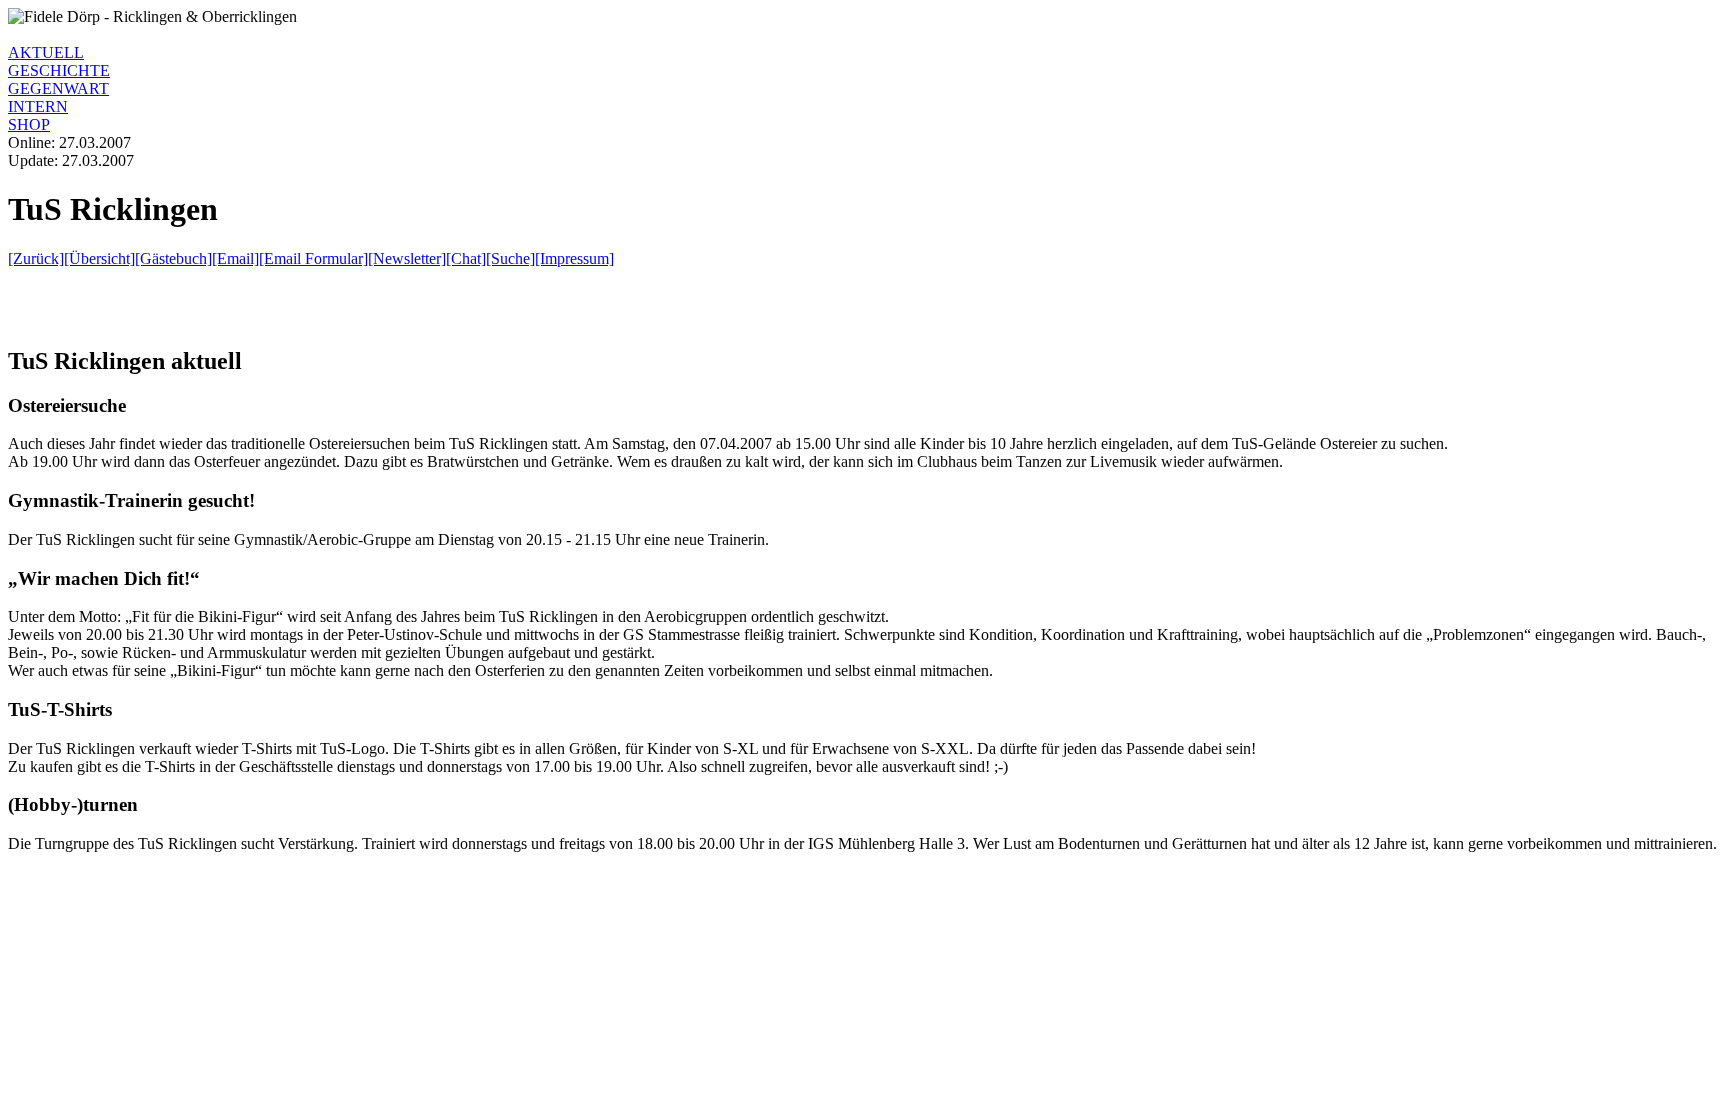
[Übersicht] (99, 258)
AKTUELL (46, 52)
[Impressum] (574, 258)
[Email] (235, 258)
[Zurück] (36, 258)
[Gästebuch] (173, 258)
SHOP (29, 124)
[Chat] (466, 258)
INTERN (38, 106)
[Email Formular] (313, 258)
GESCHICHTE (59, 70)
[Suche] (510, 258)
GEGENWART (58, 88)
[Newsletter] (407, 258)
